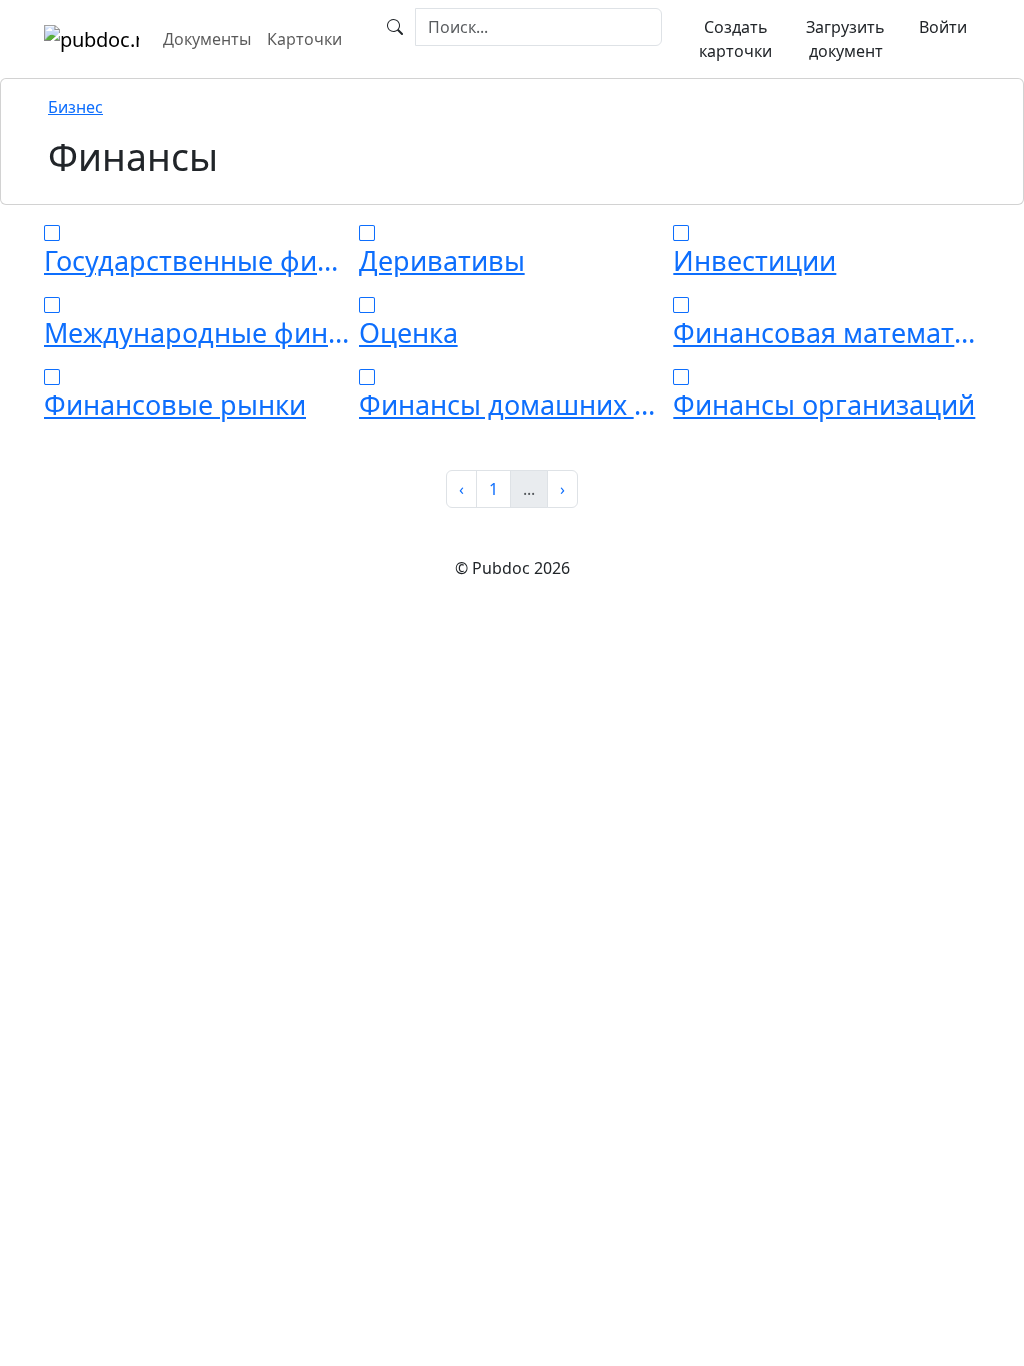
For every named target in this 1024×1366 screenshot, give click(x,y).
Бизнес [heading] (75, 107)
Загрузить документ (845, 39)
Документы (207, 39)
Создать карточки (735, 39)
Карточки (304, 39)
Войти (943, 27)
